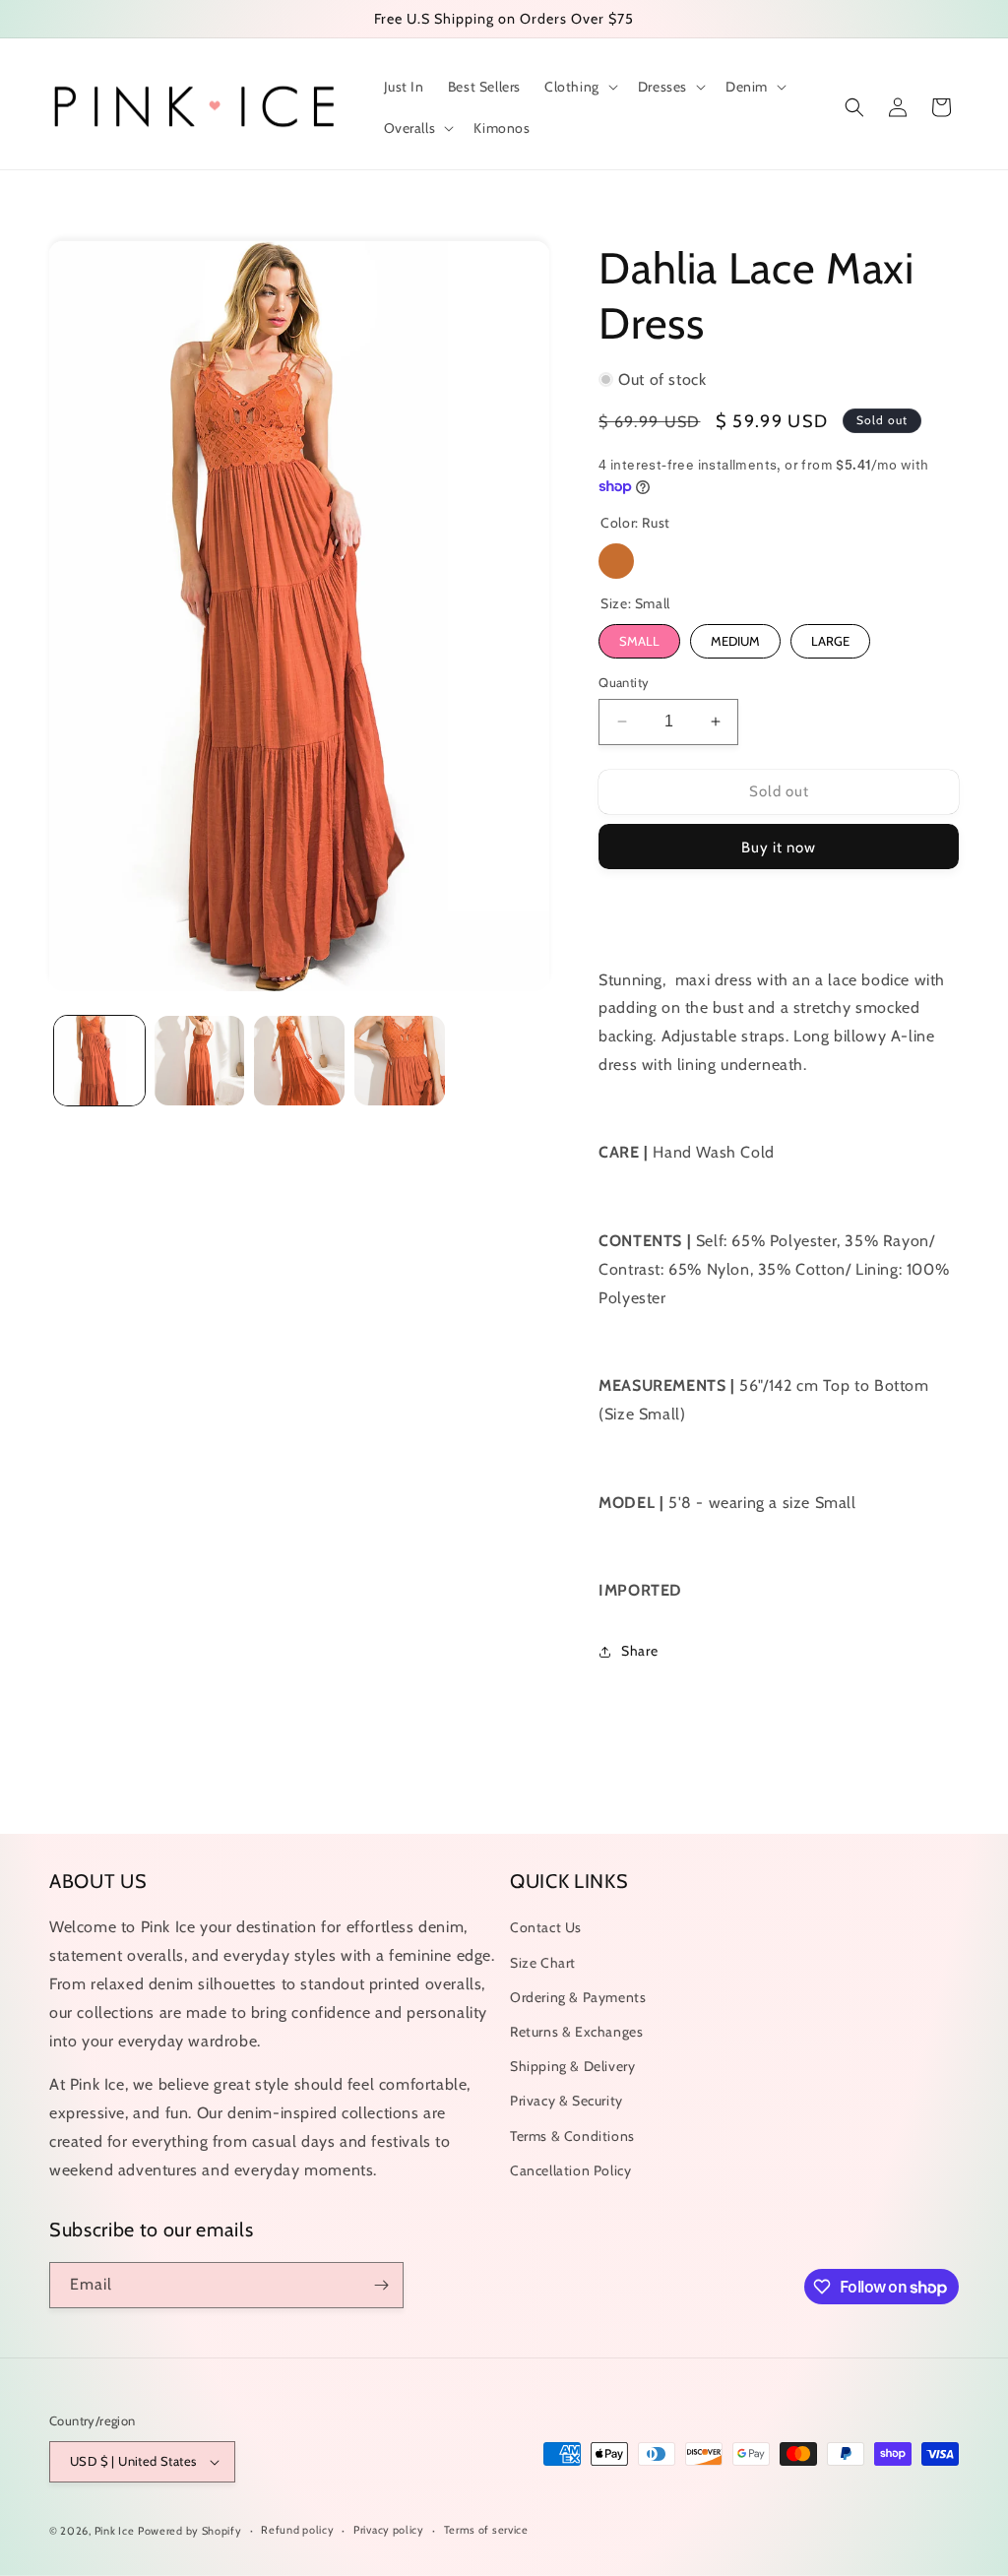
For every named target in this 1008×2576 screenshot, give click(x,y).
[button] (579, 87)
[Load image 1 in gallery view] (99, 1061)
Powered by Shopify (190, 2531)
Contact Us (546, 1927)
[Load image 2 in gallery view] (200, 1061)
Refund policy (297, 2530)
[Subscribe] (381, 2285)
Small (639, 641)
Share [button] (639, 1651)
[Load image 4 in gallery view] (400, 1061)
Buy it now (779, 848)
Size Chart (543, 1963)
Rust (616, 561)
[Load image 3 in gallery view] (299, 1061)
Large (830, 641)
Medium (735, 641)
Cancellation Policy (570, 2170)
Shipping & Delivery (572, 2066)
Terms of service (486, 2530)
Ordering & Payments (578, 1997)
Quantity (624, 682)
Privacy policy (389, 2530)
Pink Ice (115, 2531)
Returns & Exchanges (576, 2032)
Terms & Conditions (572, 2136)
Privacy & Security (567, 2101)
